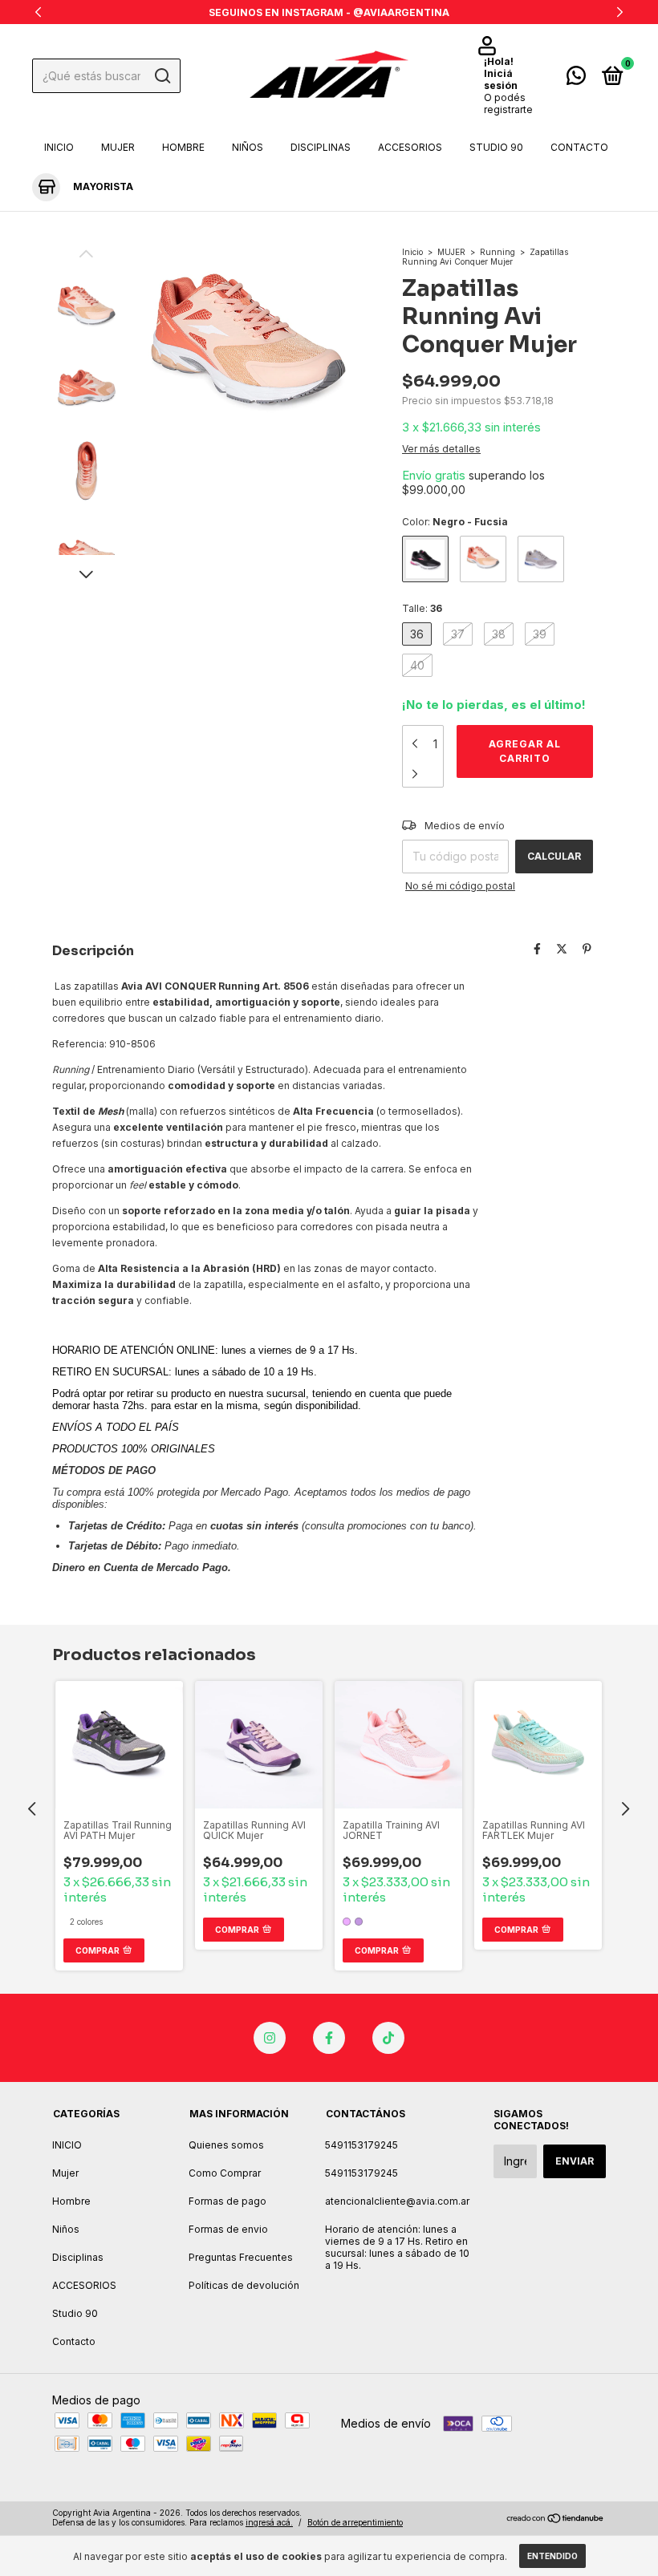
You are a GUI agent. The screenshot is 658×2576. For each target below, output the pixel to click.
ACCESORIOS (410, 147)
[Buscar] (162, 76)
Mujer (118, 147)
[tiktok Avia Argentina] (388, 2038)
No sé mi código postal (460, 886)
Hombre (183, 147)
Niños (248, 147)
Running (498, 252)
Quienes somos (226, 2145)
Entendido (552, 2556)
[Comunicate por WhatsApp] (576, 79)
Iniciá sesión (501, 79)
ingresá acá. (269, 2522)
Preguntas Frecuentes (241, 2257)
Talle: (422, 608)
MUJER (451, 252)
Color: (455, 522)
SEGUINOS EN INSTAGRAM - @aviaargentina (329, 12)
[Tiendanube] (556, 2519)
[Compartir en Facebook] (537, 949)
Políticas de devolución (244, 2285)
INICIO (59, 147)
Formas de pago (227, 2201)
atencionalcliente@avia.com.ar (397, 2201)
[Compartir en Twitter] (562, 949)
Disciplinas (321, 147)
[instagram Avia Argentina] (270, 2038)
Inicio (412, 252)
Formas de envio (228, 2229)
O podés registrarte (508, 103)
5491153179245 (361, 2145)
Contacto (579, 147)
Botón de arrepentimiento (355, 2522)
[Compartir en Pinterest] (587, 949)
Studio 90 (496, 147)
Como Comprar (225, 2173)
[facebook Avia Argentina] (329, 2038)
